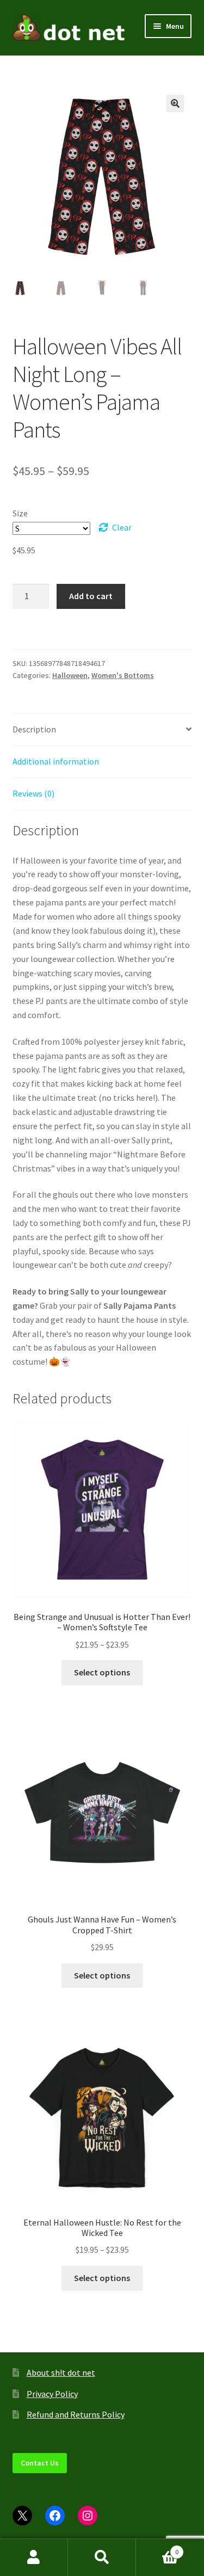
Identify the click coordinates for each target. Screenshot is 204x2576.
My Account (34, 2557)
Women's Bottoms (123, 675)
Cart (157, 2548)
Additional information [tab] (56, 761)
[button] (175, 103)
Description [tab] (34, 729)
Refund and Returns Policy (76, 2414)
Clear (122, 527)
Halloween (70, 675)
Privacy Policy (52, 2394)
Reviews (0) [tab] (33, 793)
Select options (102, 1672)
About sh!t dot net (61, 2372)
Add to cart (91, 596)
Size (20, 513)
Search (102, 2557)
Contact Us (40, 2463)
